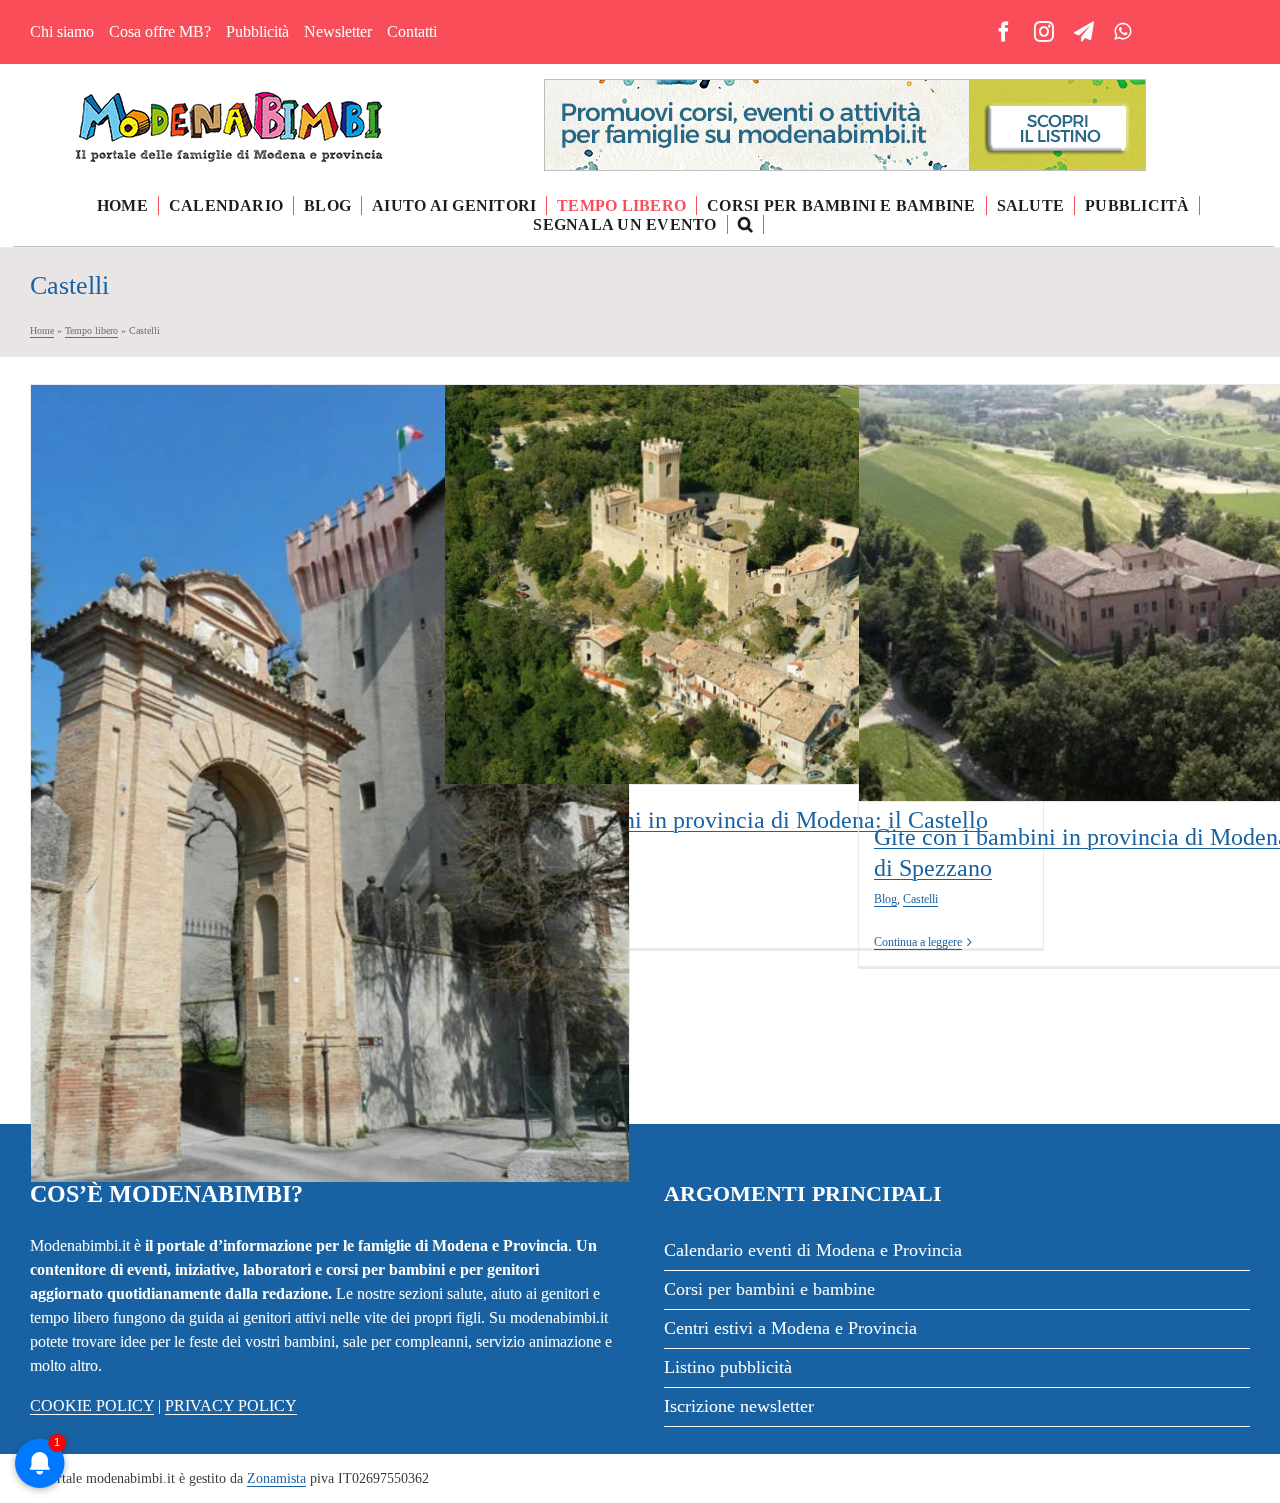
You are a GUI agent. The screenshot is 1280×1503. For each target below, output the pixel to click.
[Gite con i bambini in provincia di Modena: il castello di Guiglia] (330, 783)
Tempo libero (91, 330)
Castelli (310, 819)
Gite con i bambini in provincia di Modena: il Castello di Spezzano (1158, 566)
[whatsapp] (1122, 32)
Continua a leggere (918, 942)
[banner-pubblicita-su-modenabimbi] (845, 87)
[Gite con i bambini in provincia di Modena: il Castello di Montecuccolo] (744, 584)
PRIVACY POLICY (231, 1405)
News (779, 632)
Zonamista (276, 1478)
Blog (275, 819)
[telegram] (1084, 32)
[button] (746, 224)
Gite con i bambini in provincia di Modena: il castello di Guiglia (330, 756)
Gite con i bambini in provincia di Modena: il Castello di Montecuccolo (744, 545)
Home (42, 330)
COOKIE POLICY (92, 1405)
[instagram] (1044, 32)
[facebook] (1004, 32)
